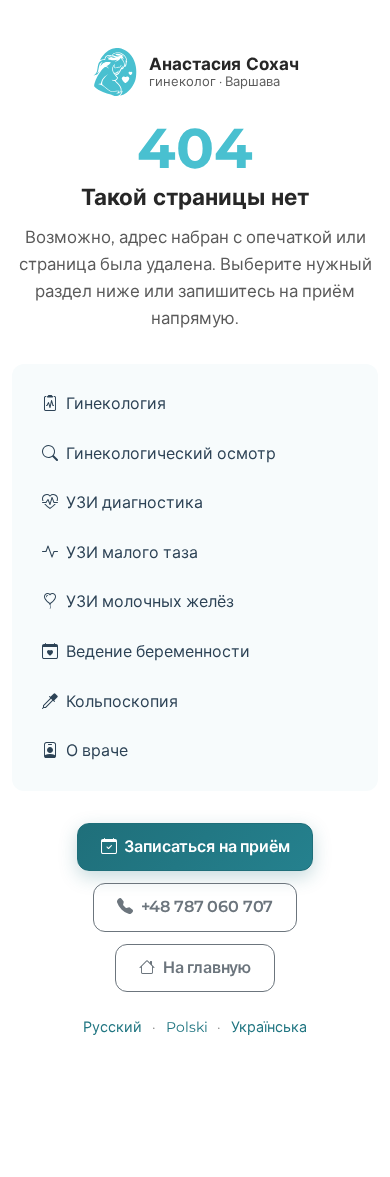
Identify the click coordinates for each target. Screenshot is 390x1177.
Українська (269, 1027)
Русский (112, 1027)
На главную (207, 967)
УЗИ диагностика (134, 502)
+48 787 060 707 (207, 906)
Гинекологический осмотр (171, 453)
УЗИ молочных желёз (150, 601)
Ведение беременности (158, 651)
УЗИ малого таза (132, 552)
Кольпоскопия (122, 701)
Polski (187, 1027)
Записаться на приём (206, 846)
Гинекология (116, 403)
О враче (97, 750)
